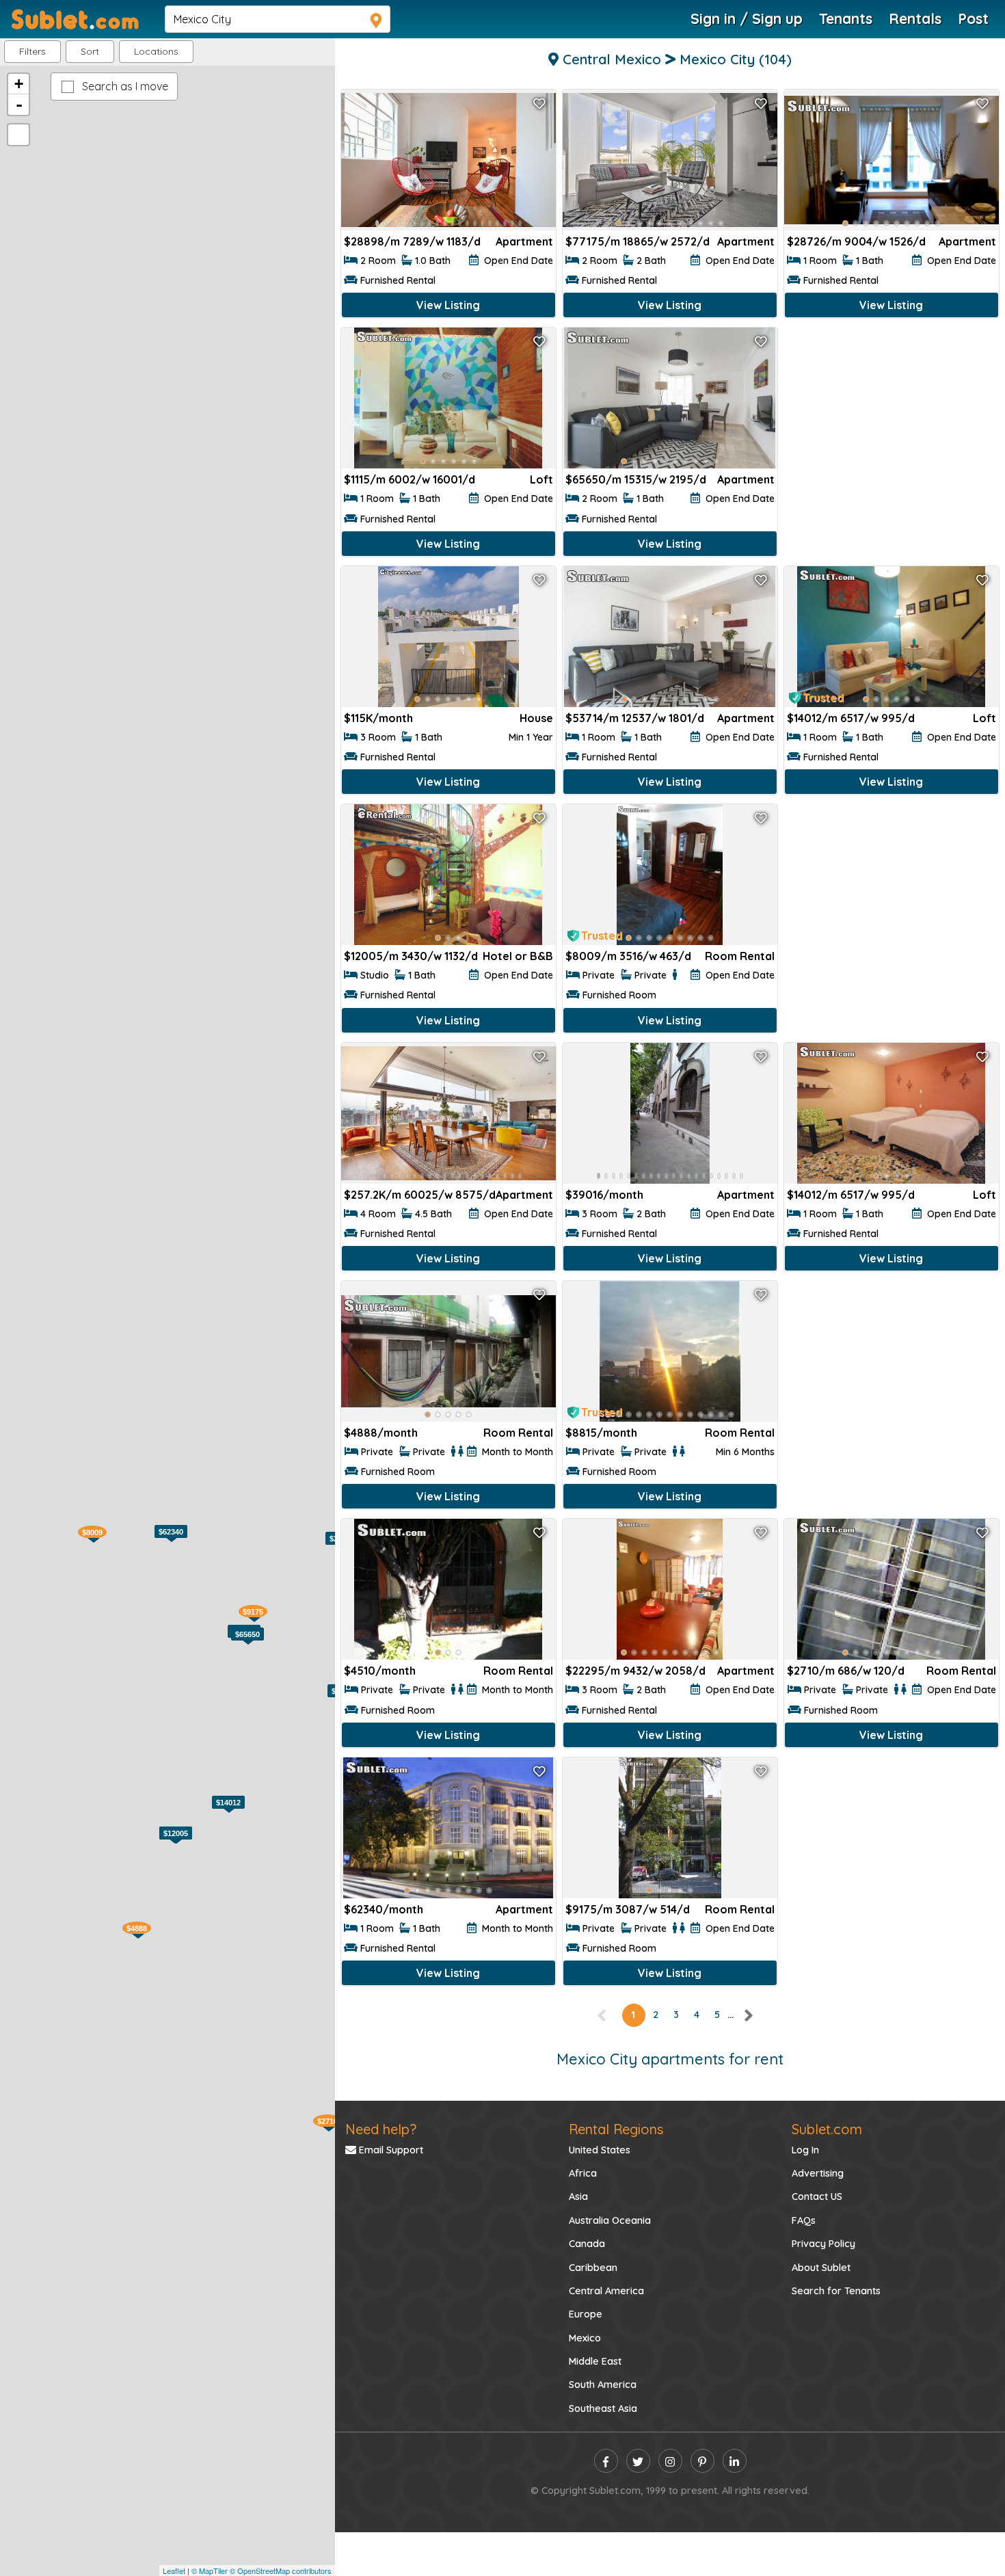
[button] (156, 52)
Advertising (818, 2173)
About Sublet (821, 2268)
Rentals (915, 18)
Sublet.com (827, 2129)
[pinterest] (702, 2461)
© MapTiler (210, 2571)
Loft (541, 479)
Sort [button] (90, 51)
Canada (587, 2244)
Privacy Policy (823, 2244)
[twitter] (638, 2461)
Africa (583, 2173)
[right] (748, 2015)
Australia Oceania (610, 2220)
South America (603, 2385)
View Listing (448, 305)
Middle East (595, 2361)
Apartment (524, 241)
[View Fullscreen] (18, 135)
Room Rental (740, 956)
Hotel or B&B (518, 956)
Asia (578, 2196)
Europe (586, 2314)
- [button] (19, 105)
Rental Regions (616, 2129)
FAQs (804, 2220)
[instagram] (670, 2461)
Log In (805, 2150)
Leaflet (174, 2571)
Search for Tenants (836, 2291)
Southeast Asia (603, 2408)
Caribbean (593, 2268)
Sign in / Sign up (747, 18)
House (536, 718)
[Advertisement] (892, 424)
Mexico (585, 2338)
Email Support (390, 2150)
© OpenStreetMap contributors (281, 2571)
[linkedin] (735, 2461)
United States (600, 2150)
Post (973, 18)
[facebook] (606, 2461)
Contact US (817, 2196)
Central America (606, 2291)
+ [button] (19, 84)
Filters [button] (32, 51)
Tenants (846, 18)
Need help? (381, 2129)
